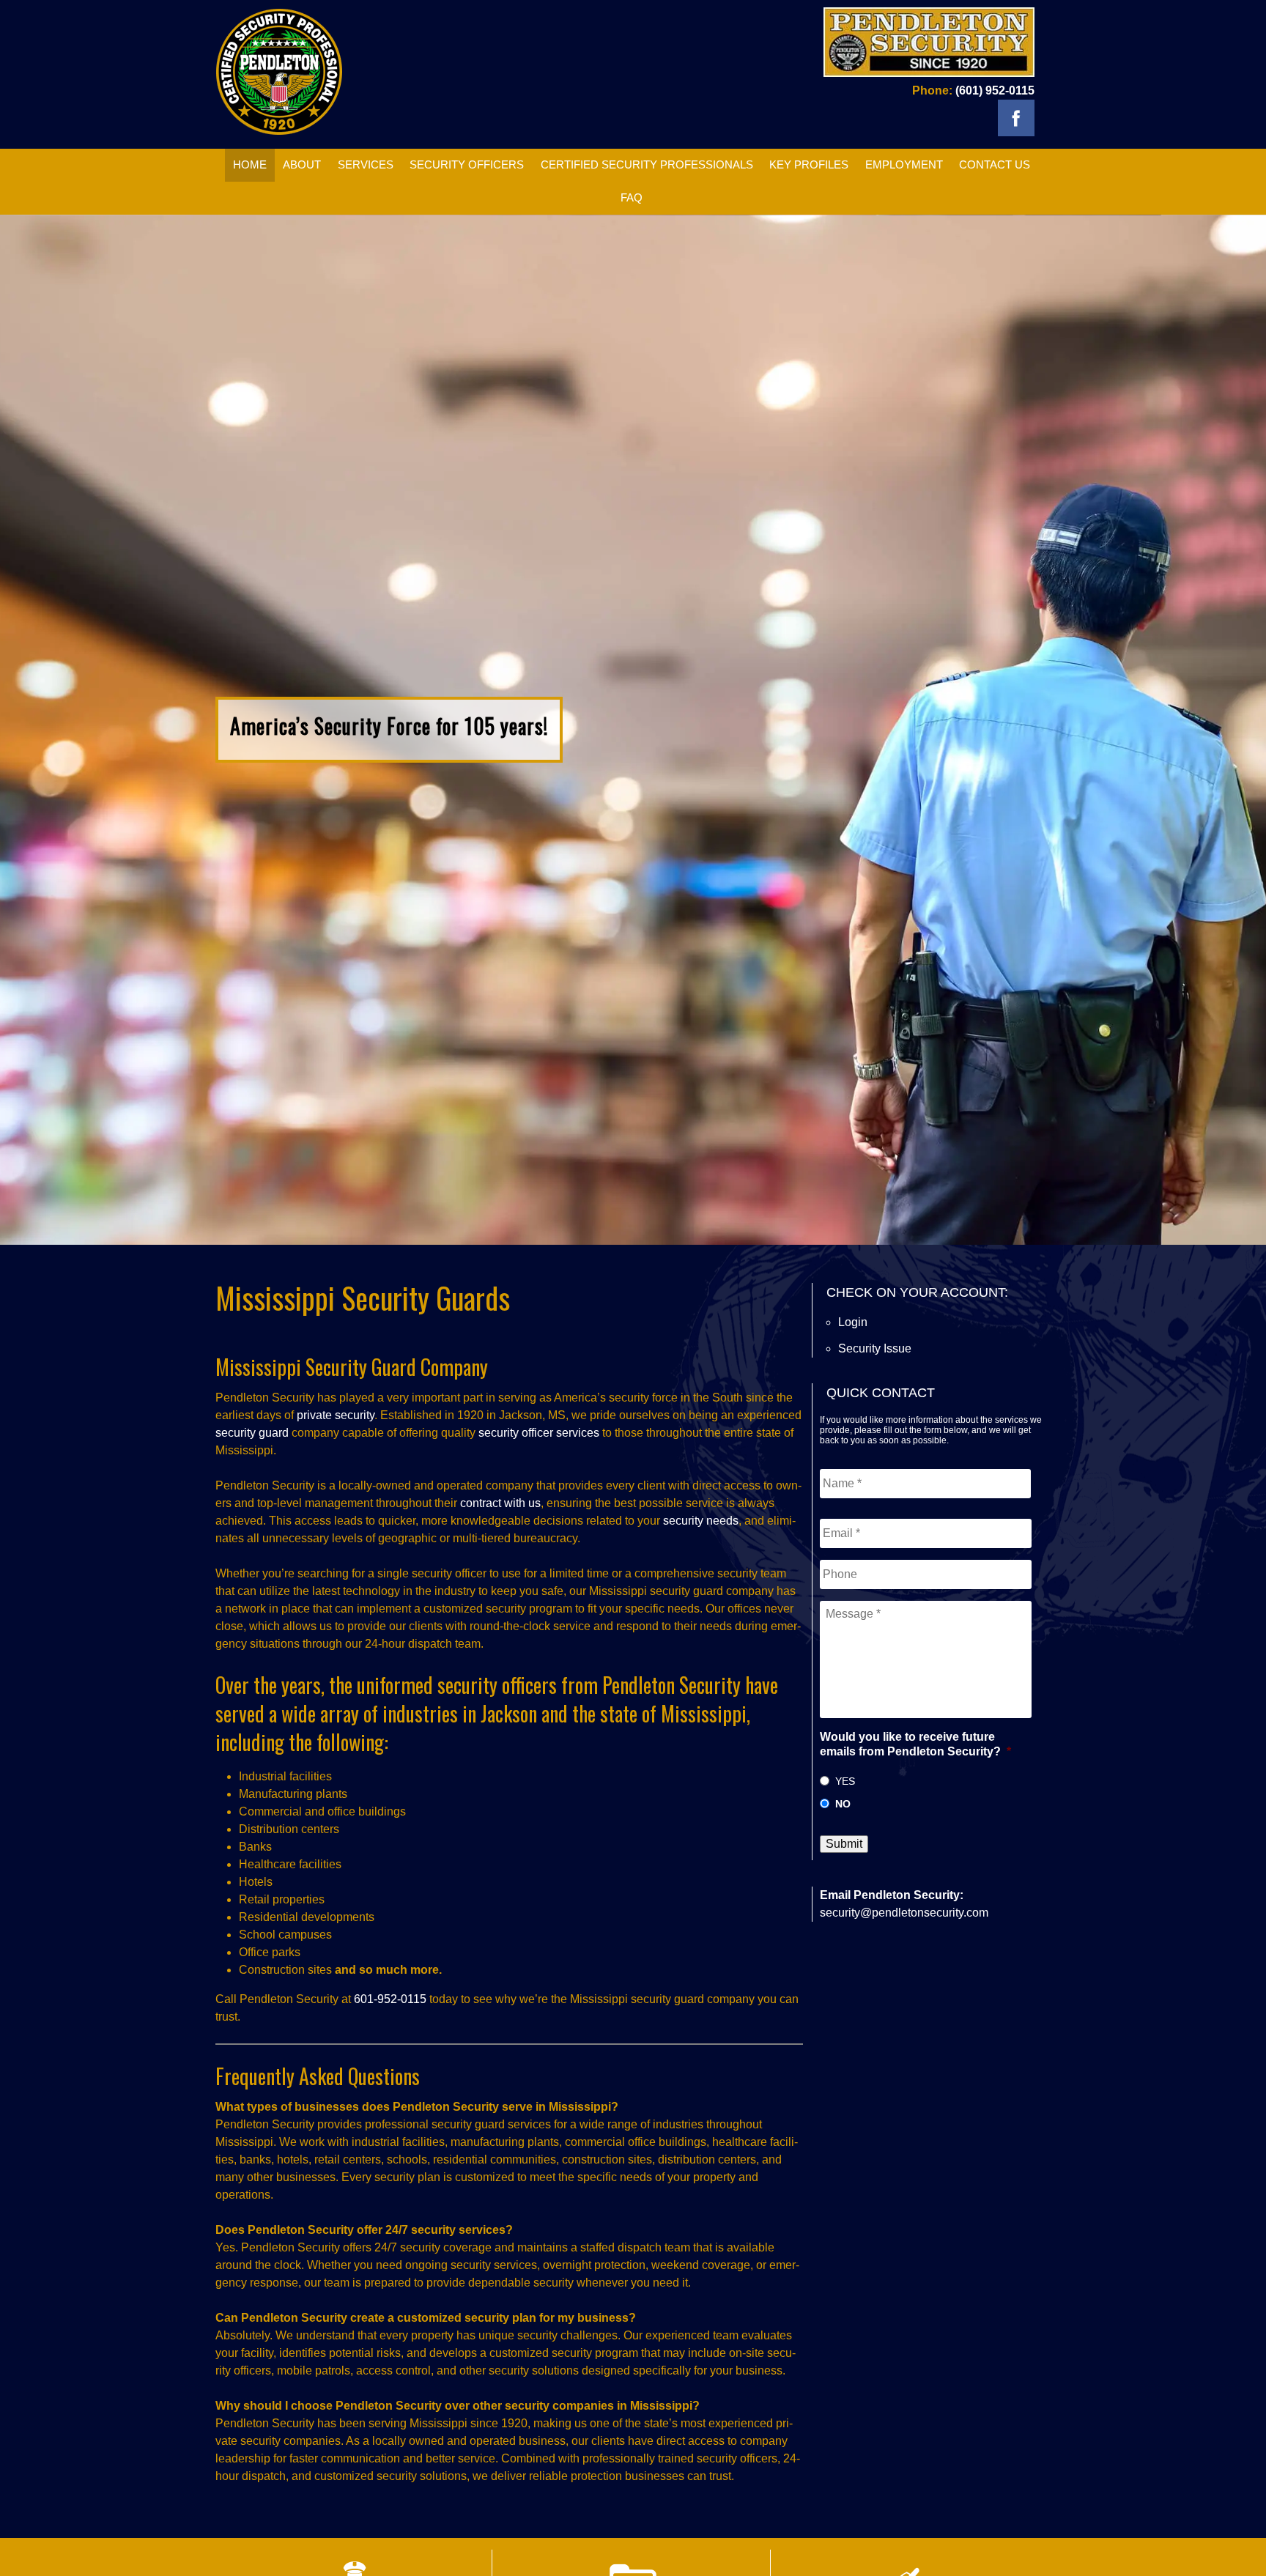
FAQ (632, 197)
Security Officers (467, 164)
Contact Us (995, 164)
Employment (904, 164)
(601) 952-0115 (995, 90)
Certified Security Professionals (647, 164)
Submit (844, 1844)
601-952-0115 (390, 1999)
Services (366, 164)
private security (336, 1415)
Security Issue (875, 1348)
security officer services (539, 1433)
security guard (252, 1433)
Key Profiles (809, 164)
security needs (701, 1521)
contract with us (500, 1503)
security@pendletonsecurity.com (904, 1913)
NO (843, 1804)
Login (853, 1322)
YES (845, 1781)
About (302, 164)
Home (250, 164)
